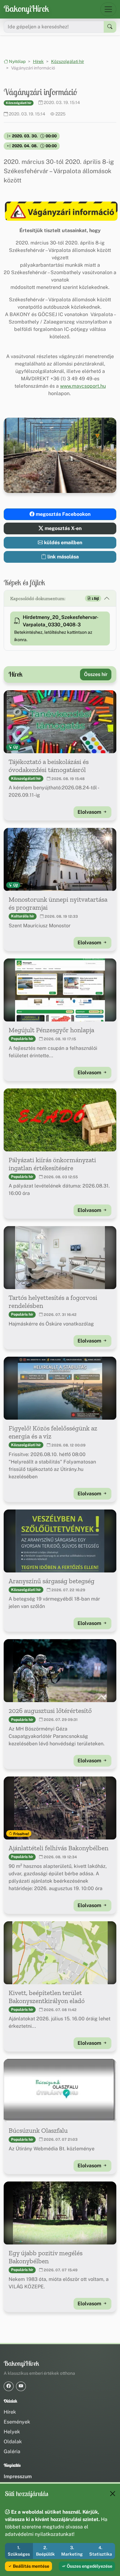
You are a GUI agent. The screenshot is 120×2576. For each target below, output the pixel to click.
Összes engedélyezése (89, 2566)
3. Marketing (72, 2551)
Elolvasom (90, 812)
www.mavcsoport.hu (83, 386)
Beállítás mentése (31, 2566)
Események (17, 2422)
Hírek (38, 61)
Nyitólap (17, 61)
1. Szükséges (19, 2551)
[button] (60, 211)
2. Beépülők (45, 2551)
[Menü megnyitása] (108, 9)
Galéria (12, 2451)
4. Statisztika (101, 2551)
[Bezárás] (113, 2494)
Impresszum (18, 2476)
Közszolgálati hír (68, 61)
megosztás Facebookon (62, 514)
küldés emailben (62, 543)
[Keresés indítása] (110, 27)
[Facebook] (9, 2386)
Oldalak (13, 2442)
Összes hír (96, 674)
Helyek (12, 2432)
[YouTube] (21, 2386)
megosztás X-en (62, 528)
